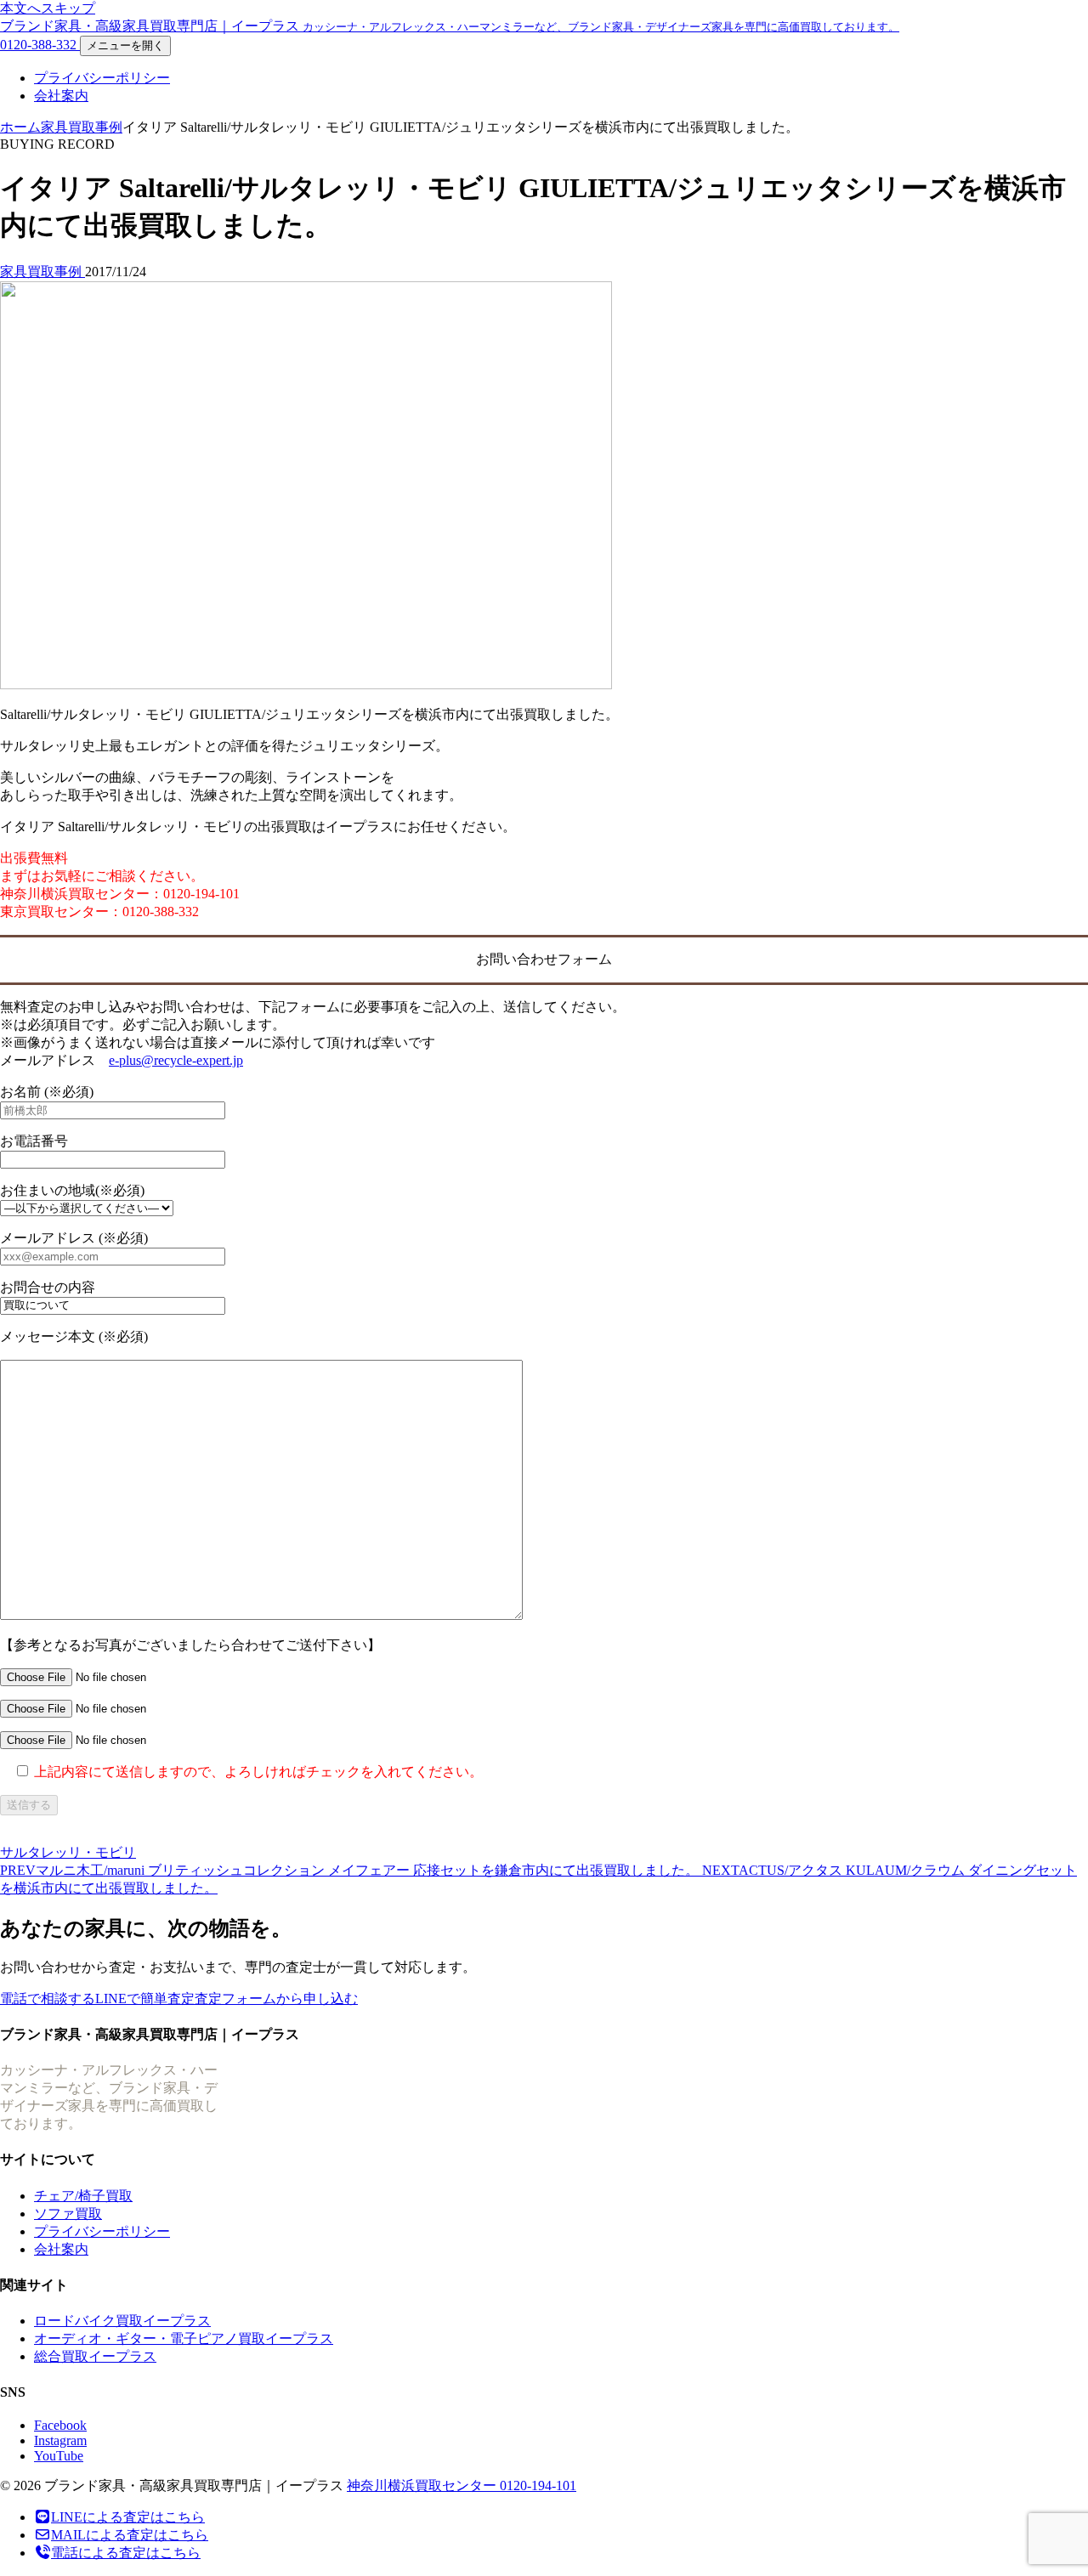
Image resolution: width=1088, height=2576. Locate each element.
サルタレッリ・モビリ (68, 1852)
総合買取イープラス (95, 2356)
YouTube (59, 2456)
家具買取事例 (82, 127)
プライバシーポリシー (102, 78)
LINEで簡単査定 (145, 1999)
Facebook (60, 2425)
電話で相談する (48, 1999)
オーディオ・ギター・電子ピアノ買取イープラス (184, 2338)
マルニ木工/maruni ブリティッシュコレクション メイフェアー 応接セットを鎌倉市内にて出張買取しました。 (351, 1870)
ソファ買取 (68, 2214)
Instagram (60, 2440)
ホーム (20, 127)
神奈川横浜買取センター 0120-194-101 (462, 2485)
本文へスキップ (48, 8)
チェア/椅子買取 (83, 2196)
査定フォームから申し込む (276, 1999)
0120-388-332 (40, 45)
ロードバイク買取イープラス (122, 2321)
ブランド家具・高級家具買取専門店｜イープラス (450, 26)
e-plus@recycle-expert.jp (176, 1060)
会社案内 (61, 96)
